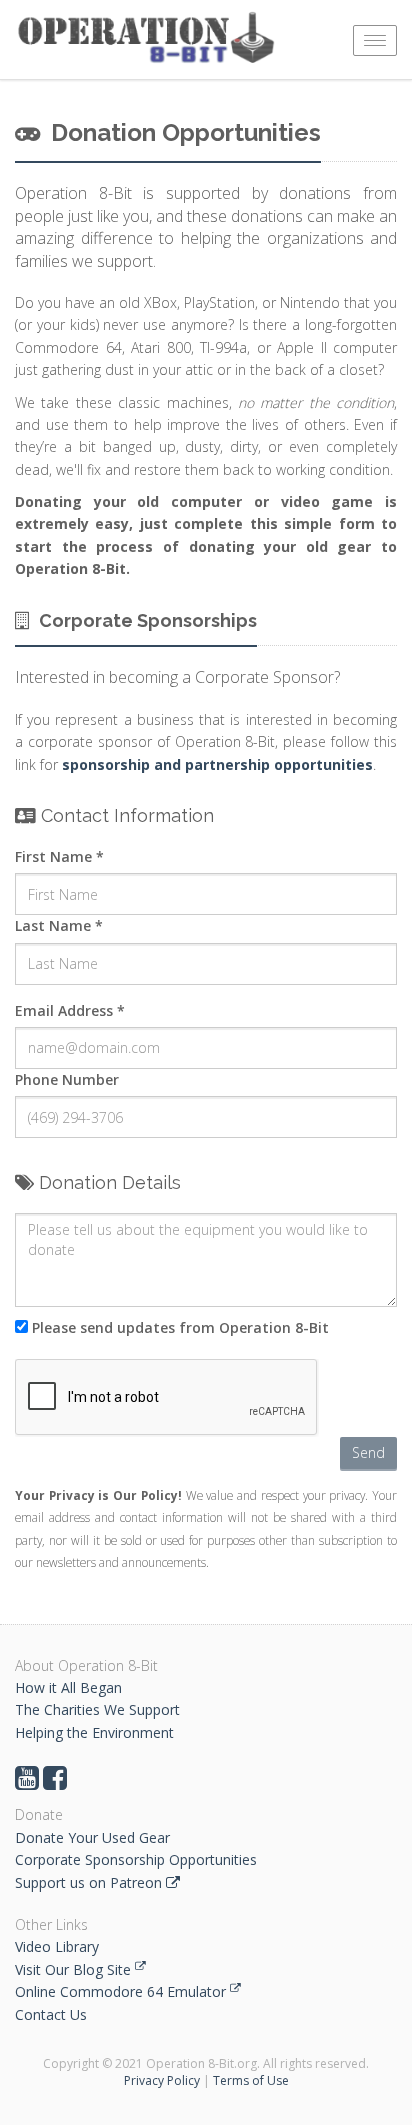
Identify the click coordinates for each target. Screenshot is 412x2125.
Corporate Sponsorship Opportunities (136, 1859)
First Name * (59, 856)
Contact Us (51, 2014)
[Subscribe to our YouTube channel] (27, 1782)
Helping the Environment (94, 1732)
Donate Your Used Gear (92, 1837)
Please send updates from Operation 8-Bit (178, 1327)
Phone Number (67, 1079)
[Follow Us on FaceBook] (55, 1782)
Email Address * (70, 1010)
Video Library (57, 1946)
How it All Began (68, 1687)
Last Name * (59, 925)
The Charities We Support (97, 1709)
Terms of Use (251, 2080)
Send (368, 1452)
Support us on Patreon (90, 1882)
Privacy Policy (162, 2080)
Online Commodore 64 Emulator (122, 1991)
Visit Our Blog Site (75, 1969)
